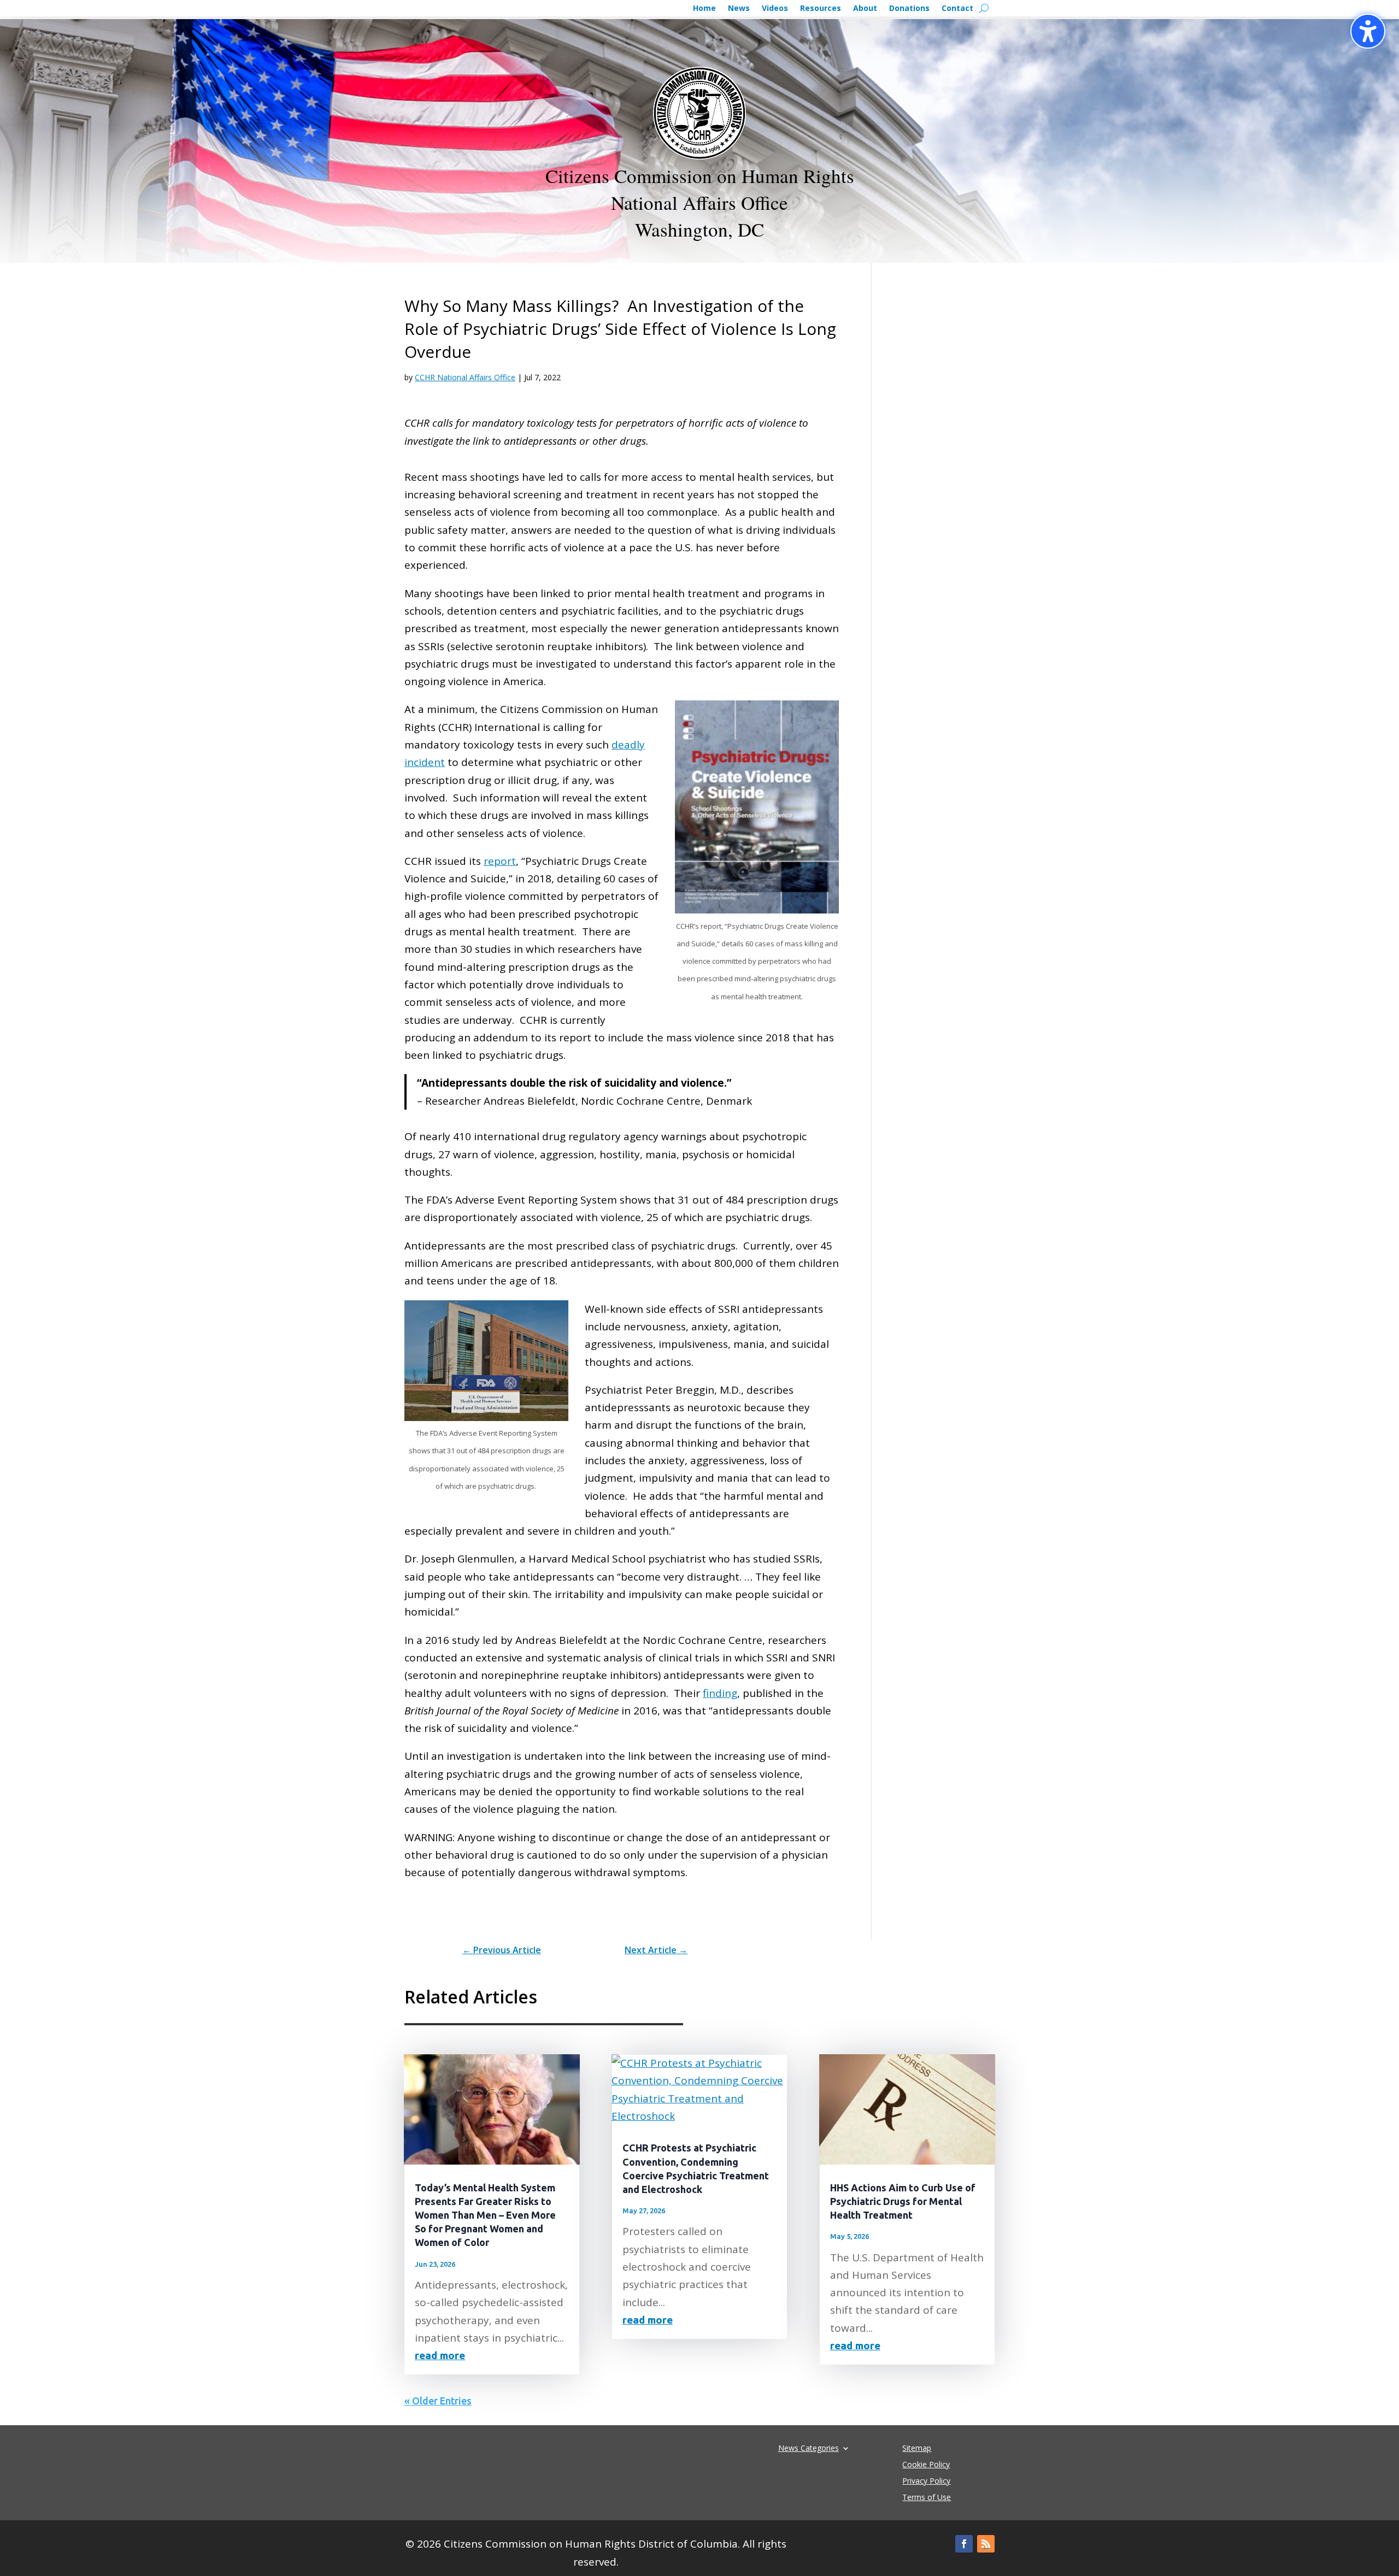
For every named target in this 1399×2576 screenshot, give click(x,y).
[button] (964, 2544)
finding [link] (720, 1693)
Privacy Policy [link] (926, 2481)
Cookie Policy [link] (926, 2465)
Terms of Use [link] (927, 2498)
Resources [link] (821, 9)
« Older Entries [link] (438, 2401)
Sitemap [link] (917, 2449)
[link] (502, 1950)
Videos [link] (775, 9)
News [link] (739, 9)
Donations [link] (909, 9)
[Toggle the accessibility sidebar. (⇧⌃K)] (1368, 31)
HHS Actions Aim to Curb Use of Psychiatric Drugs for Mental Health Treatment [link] (903, 2201)
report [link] (500, 861)
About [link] (865, 9)
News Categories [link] (809, 2447)
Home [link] (704, 9)
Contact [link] (957, 9)
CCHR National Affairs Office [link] (465, 377)
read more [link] (440, 2355)
